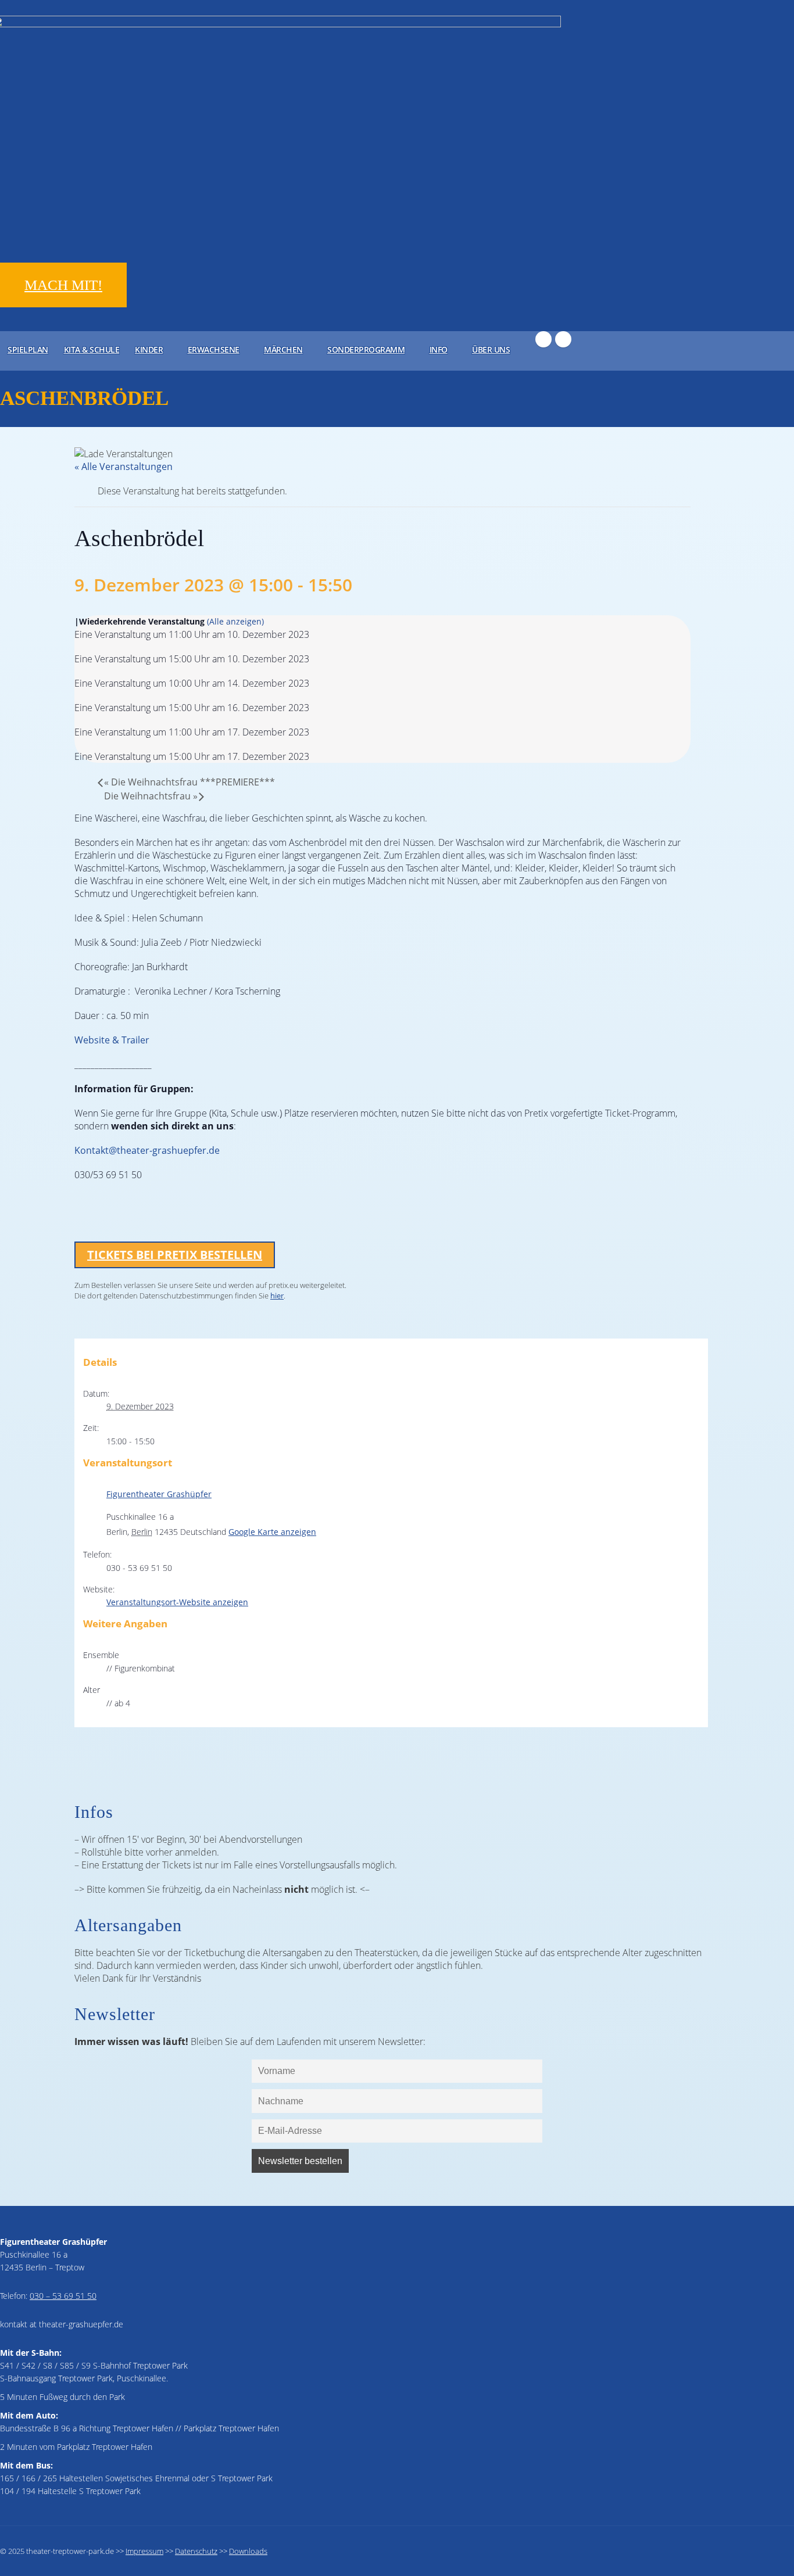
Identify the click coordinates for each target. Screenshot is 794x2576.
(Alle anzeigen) (235, 621)
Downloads (248, 2551)
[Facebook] (543, 339)
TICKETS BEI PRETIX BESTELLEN (175, 1255)
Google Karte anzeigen (272, 1532)
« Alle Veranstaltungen (124, 467)
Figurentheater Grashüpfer (159, 1494)
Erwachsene (214, 349)
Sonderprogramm (366, 349)
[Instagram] (563, 339)
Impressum (144, 2551)
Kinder (149, 349)
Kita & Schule (92, 349)
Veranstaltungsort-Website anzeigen (177, 1602)
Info (439, 349)
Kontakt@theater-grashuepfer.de (147, 1150)
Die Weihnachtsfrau (151, 796)
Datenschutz (196, 2551)
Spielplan (28, 349)
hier (277, 1296)
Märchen (283, 349)
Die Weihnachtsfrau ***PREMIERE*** (189, 782)
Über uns (491, 349)
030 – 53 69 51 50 (63, 2296)
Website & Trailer (112, 1040)
